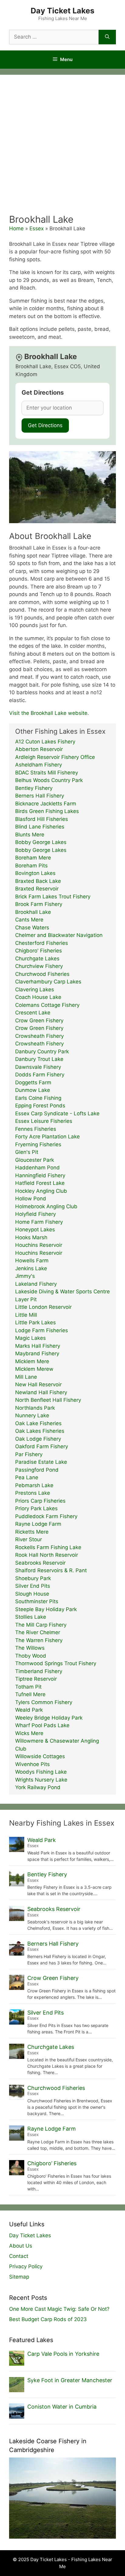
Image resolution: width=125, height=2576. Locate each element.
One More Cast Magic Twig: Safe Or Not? (59, 2309)
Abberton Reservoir (39, 749)
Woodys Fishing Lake (41, 1772)
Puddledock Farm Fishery (46, 1516)
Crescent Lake (33, 1013)
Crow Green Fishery (39, 1020)
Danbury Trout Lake (39, 1059)
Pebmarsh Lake (34, 1485)
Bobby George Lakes (41, 842)
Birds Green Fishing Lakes (47, 811)
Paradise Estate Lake (41, 1462)
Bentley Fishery (34, 788)
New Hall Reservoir (38, 1384)
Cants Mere (29, 920)
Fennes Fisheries (36, 1129)
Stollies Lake (31, 1617)
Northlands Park (35, 1408)
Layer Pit (26, 1299)
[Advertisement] (62, 148)
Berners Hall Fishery (40, 796)
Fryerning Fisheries (38, 1144)
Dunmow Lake (33, 1090)
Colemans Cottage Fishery (47, 1005)
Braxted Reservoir (37, 889)
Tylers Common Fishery (44, 1702)
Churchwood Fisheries (42, 974)
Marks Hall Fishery (38, 1346)
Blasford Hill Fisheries (42, 819)
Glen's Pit (27, 1152)
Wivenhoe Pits (32, 1764)
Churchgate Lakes (37, 959)
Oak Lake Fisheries (38, 1423)
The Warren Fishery (39, 1640)
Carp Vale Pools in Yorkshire (63, 2354)
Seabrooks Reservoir (40, 1563)
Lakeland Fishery (36, 1284)
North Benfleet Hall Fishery (48, 1400)
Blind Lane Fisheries (40, 827)
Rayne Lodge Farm (38, 1524)
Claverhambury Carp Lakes (48, 982)
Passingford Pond (37, 1470)
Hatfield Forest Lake (40, 1183)
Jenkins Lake (31, 1268)
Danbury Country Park (42, 1051)
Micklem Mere (32, 1361)
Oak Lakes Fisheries (40, 1431)
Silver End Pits (33, 1586)
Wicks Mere (29, 1733)
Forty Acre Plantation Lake (47, 1137)
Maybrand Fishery (37, 1353)
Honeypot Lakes (35, 1230)
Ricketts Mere (32, 1532)
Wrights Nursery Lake (41, 1780)
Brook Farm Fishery (39, 904)
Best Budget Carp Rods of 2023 (48, 2319)
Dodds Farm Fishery (40, 1075)
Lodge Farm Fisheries (42, 1330)
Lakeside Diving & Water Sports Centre (62, 1291)
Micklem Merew (34, 1369)
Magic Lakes (30, 1338)
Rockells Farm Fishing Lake (48, 1547)
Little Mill (26, 1315)
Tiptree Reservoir (36, 1679)
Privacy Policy (26, 2266)
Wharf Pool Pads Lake (42, 1725)
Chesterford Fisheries (42, 943)
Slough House (32, 1594)
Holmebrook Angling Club (46, 1206)
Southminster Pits (37, 1601)
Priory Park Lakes (36, 1508)
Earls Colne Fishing (38, 1098)
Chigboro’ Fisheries (52, 2163)
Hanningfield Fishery (40, 1175)
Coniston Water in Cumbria (62, 2407)
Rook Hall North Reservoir (47, 1555)
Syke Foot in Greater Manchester (70, 2380)
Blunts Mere (30, 835)
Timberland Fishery (39, 1671)
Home (16, 228)
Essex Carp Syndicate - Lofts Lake (57, 1113)
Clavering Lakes (35, 990)
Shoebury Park (33, 1578)
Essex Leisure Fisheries (44, 1121)
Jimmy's (25, 1276)
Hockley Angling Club (41, 1191)
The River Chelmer (38, 1632)
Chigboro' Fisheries (39, 951)
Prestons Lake (33, 1493)
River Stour (29, 1539)
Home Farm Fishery (39, 1222)
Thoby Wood (31, 1656)
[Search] (107, 37)
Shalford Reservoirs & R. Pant (51, 1570)
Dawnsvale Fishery (38, 1067)
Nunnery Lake (32, 1415)
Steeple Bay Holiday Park (46, 1609)
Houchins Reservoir (39, 1245)
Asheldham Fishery (39, 765)
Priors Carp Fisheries (40, 1501)
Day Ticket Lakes (62, 11)
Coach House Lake (38, 997)
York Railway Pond (38, 1787)
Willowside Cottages (40, 1756)
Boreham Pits (31, 866)
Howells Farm (32, 1261)
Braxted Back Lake (38, 881)
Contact (19, 2256)
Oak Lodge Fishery (38, 1439)
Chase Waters (32, 928)
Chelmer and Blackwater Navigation (59, 935)
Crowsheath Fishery (39, 1036)
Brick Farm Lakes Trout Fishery (53, 897)
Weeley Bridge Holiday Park (49, 1718)
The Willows (30, 1648)
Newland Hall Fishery (41, 1392)
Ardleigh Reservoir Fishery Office (55, 757)
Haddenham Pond (37, 1168)
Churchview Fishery (39, 966)
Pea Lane (27, 1477)
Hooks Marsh (31, 1237)
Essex (37, 228)
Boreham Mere (33, 858)
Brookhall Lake (33, 912)
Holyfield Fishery (35, 1214)
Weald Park (29, 1710)
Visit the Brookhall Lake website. (49, 713)
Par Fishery (29, 1454)
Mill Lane (26, 1377)
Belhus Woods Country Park (49, 780)
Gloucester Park (35, 1160)
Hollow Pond (31, 1199)
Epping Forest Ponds (40, 1106)
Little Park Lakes (35, 1322)
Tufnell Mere (30, 1694)
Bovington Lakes (35, 873)
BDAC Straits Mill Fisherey (47, 773)
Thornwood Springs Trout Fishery (56, 1663)
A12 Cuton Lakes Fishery (45, 742)
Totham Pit (28, 1687)
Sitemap (19, 2277)
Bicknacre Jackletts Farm (46, 804)
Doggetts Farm (33, 1082)
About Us (21, 2246)
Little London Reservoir (43, 1307)
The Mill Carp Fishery (41, 1625)
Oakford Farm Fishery (42, 1446)
